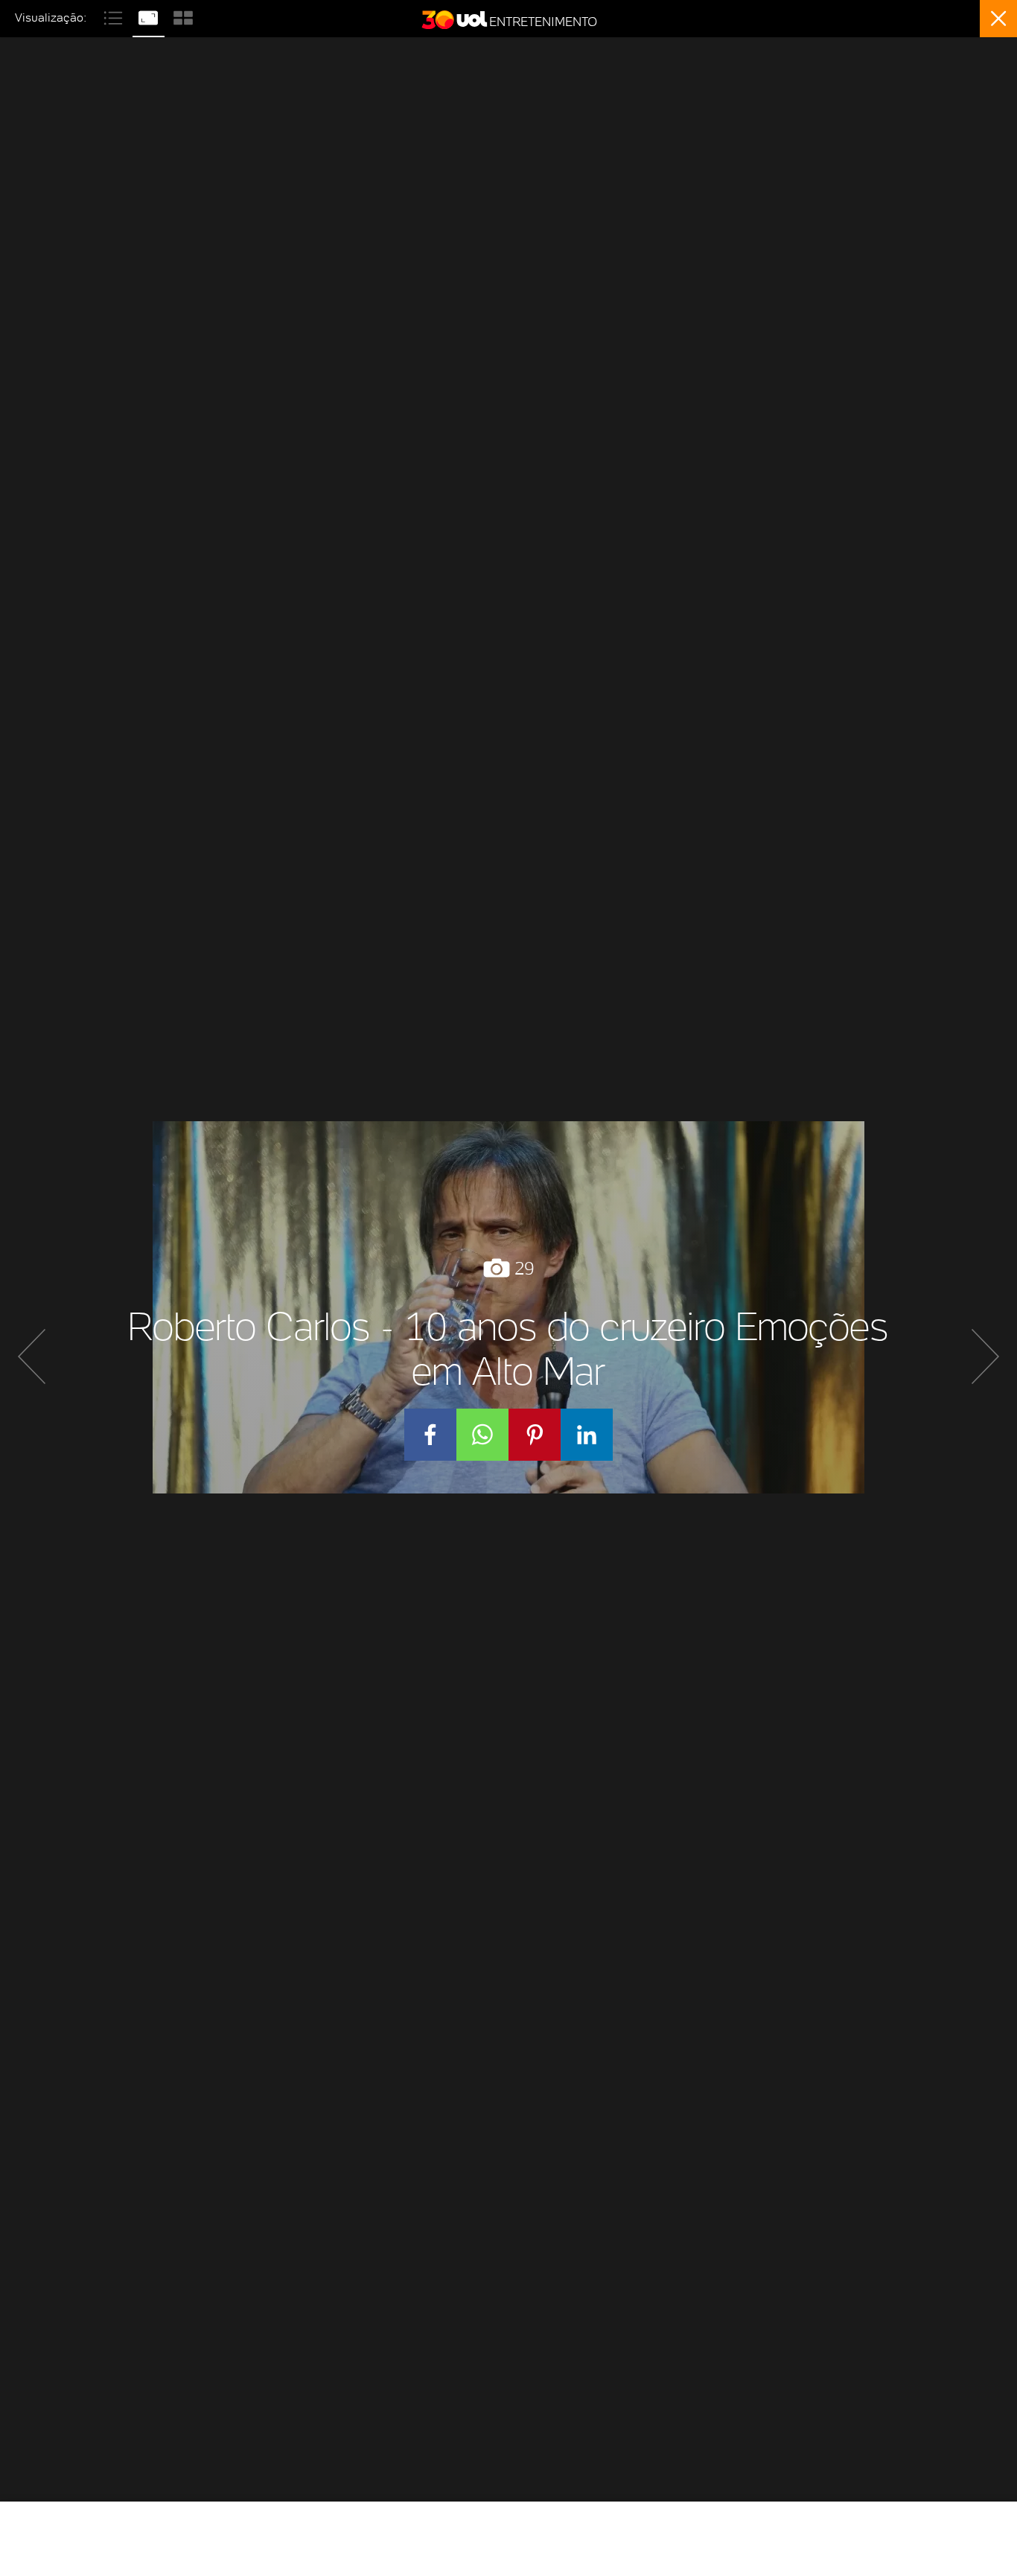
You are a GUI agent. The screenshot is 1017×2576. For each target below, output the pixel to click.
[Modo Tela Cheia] (150, 16)
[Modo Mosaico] (183, 16)
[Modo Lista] (115, 16)
